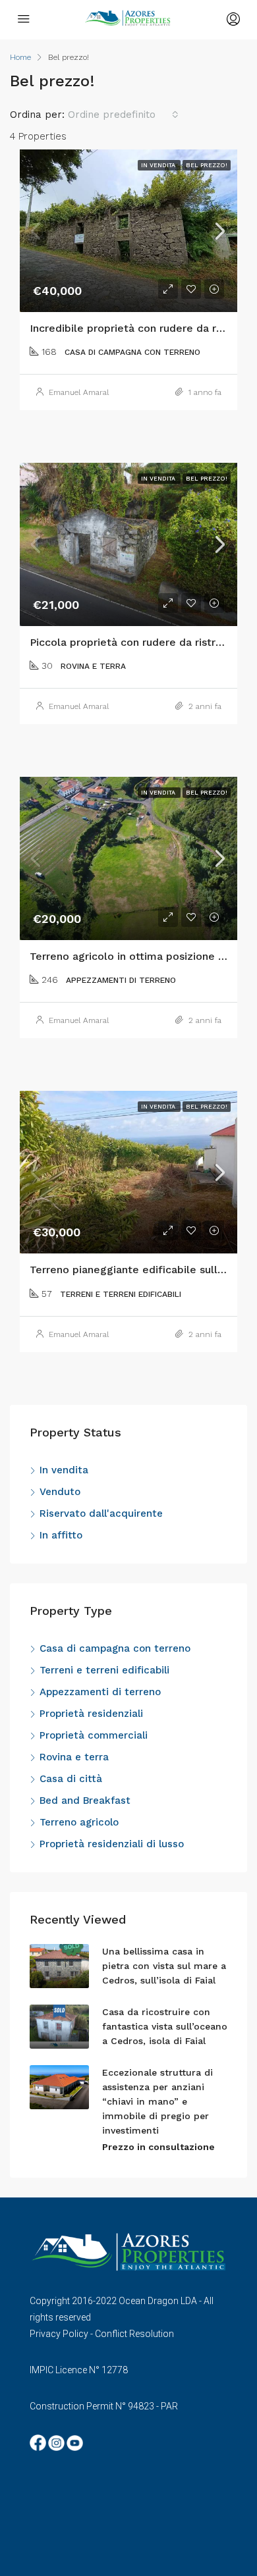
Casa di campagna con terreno (115, 1648)
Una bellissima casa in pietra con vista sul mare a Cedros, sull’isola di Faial (164, 1966)
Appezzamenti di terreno (100, 1692)
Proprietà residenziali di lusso (112, 1844)
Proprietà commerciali (94, 1735)
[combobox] (123, 115)
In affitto (61, 1535)
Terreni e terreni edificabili (104, 1670)
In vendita (64, 1470)
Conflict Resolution (134, 2334)
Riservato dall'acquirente (101, 1513)
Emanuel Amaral (79, 392)
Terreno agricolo (79, 1822)
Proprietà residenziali (91, 1714)
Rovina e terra (74, 1757)
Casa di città (71, 1779)
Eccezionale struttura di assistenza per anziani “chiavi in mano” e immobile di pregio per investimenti (157, 2101)
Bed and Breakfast (85, 1801)
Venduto (60, 1492)
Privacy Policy (59, 2334)
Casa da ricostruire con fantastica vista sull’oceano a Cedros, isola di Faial (165, 2026)
